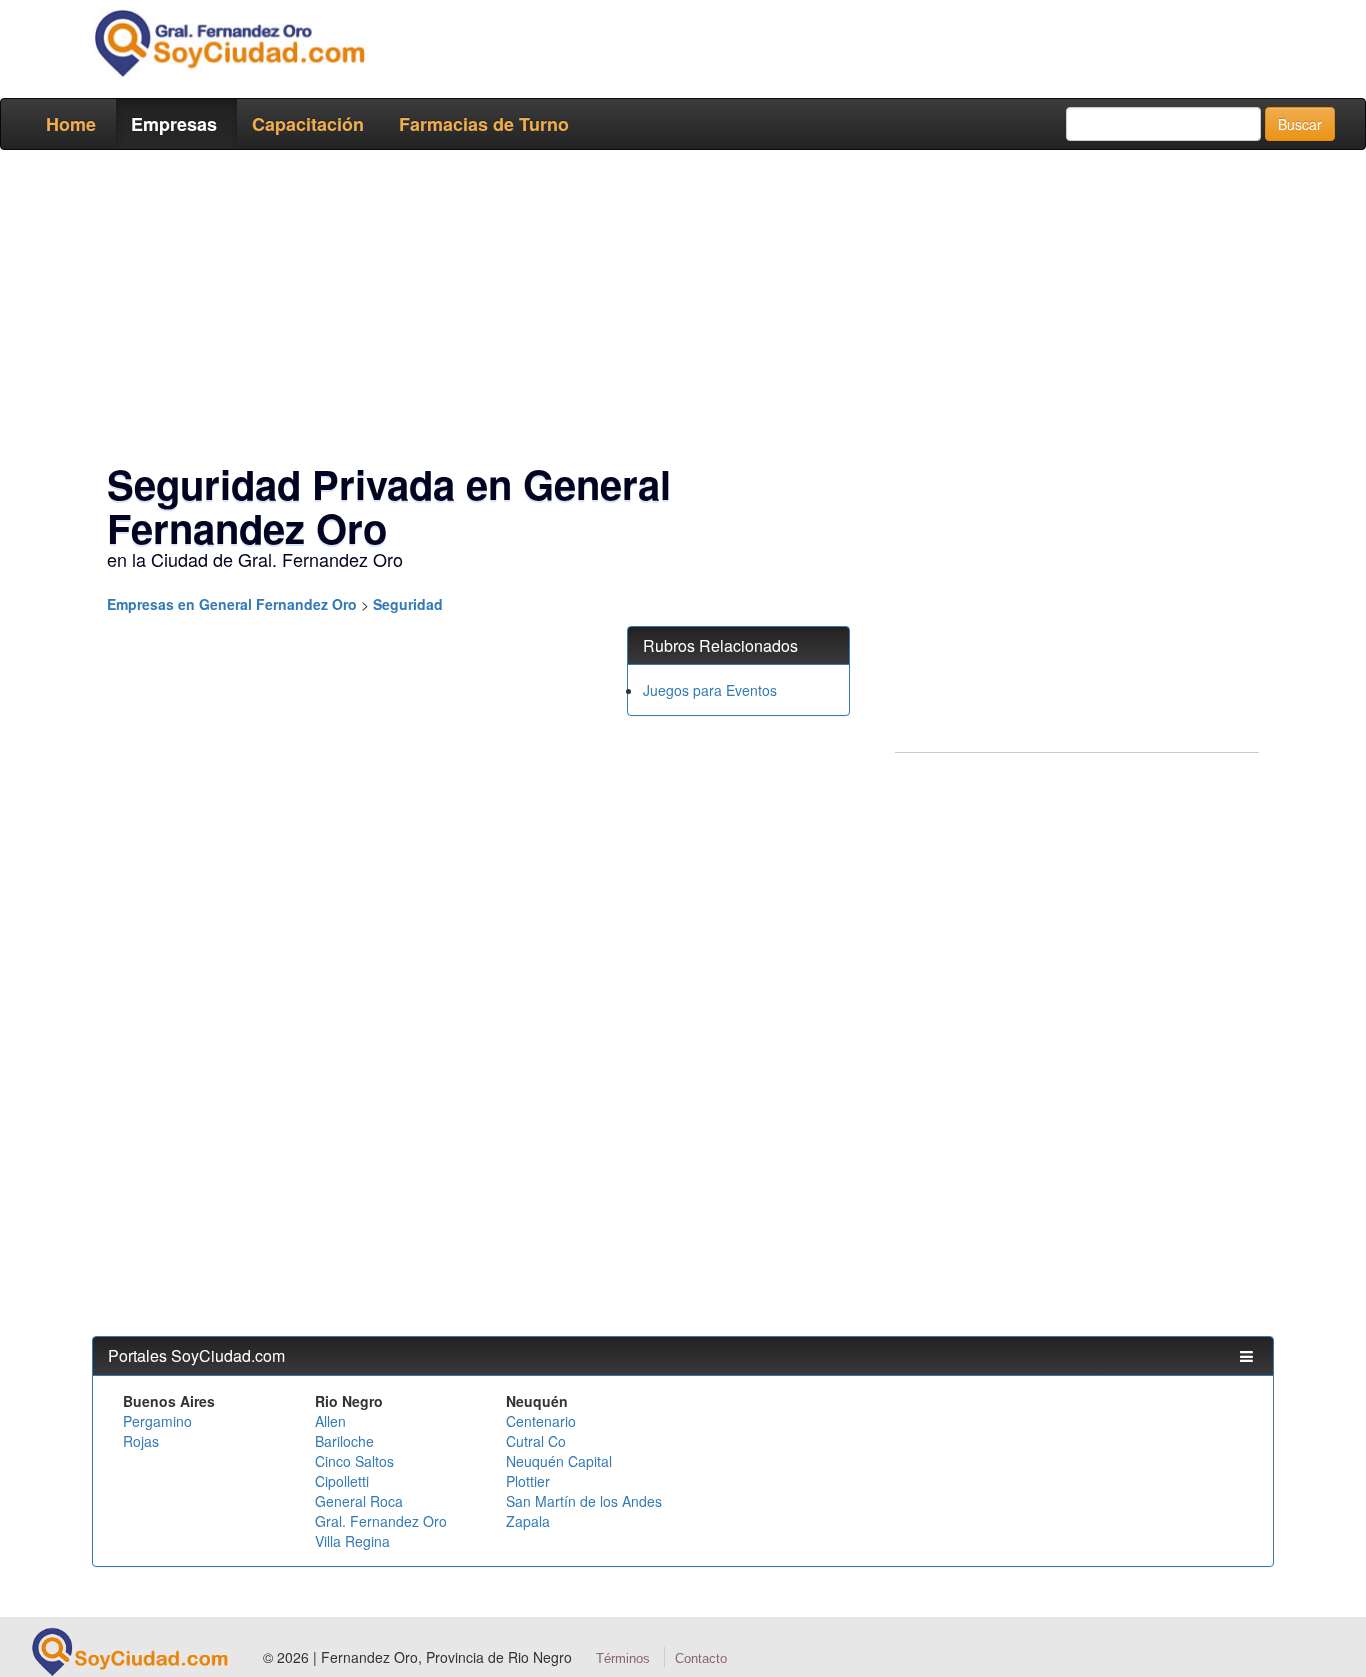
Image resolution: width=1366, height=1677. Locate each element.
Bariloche (344, 1441)
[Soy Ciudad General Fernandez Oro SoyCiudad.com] (228, 43)
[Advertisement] (677, 310)
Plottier (528, 1481)
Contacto (701, 1658)
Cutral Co (536, 1441)
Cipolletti (342, 1481)
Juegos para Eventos (710, 690)
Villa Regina (352, 1541)
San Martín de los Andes (584, 1501)
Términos (623, 1658)
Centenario (541, 1421)
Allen (330, 1421)
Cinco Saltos (354, 1461)
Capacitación (308, 124)
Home (71, 124)
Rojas (141, 1441)
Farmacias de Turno (484, 124)
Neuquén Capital (559, 1461)
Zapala (528, 1521)
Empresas (174, 124)
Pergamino (157, 1421)
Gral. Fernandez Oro (381, 1521)
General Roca (359, 1501)
